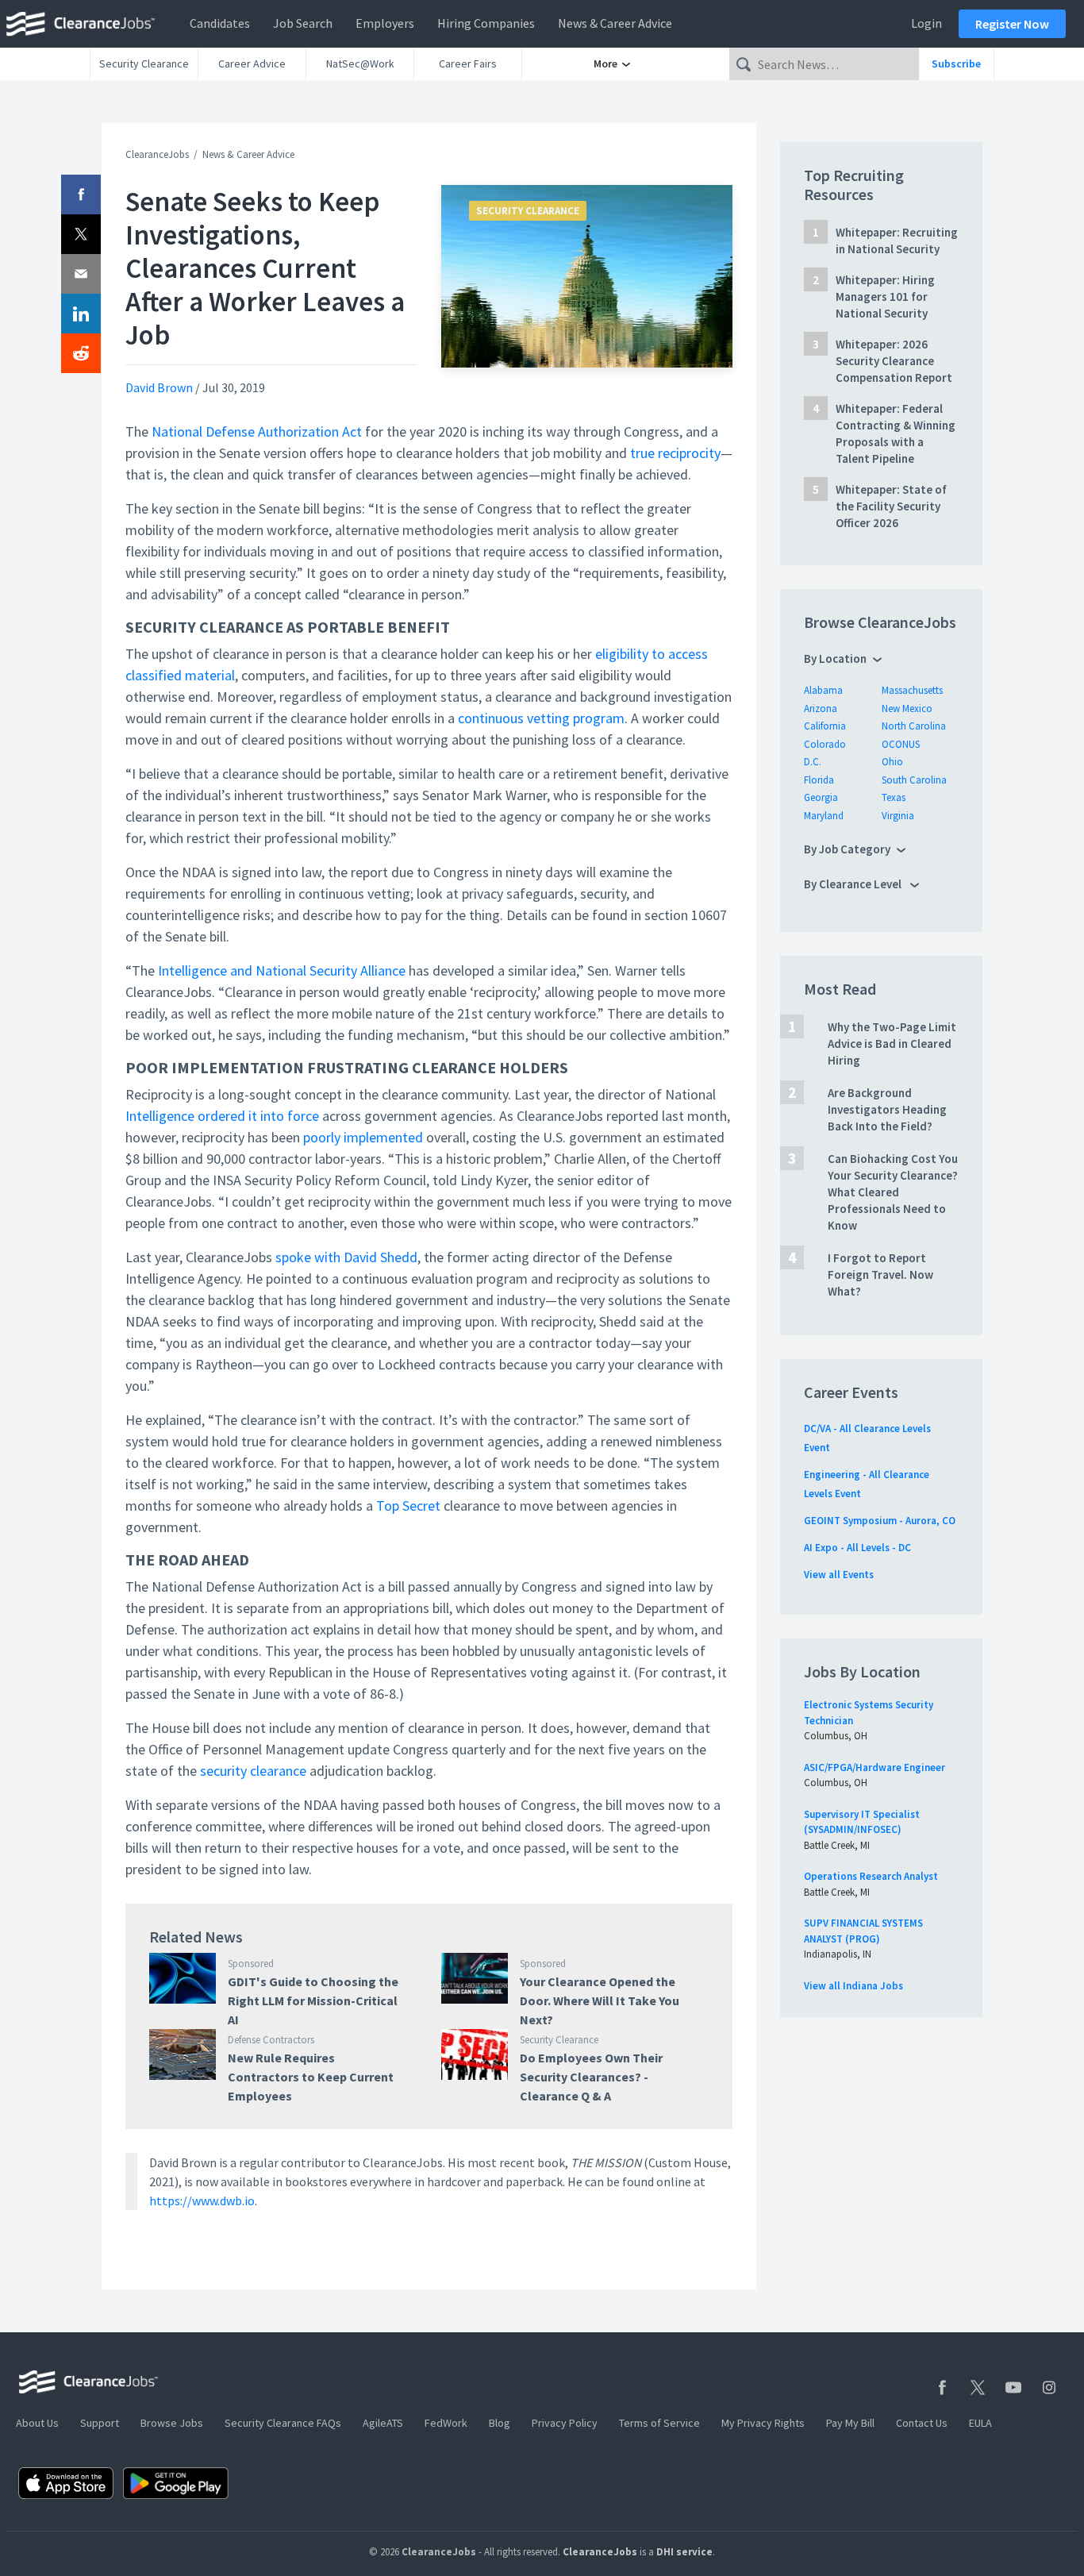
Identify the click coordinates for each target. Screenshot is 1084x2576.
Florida (819, 780)
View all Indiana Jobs (853, 1986)
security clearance (253, 1771)
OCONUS (901, 744)
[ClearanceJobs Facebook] (942, 2387)
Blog (500, 2423)
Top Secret (408, 1506)
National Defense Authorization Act (257, 431)
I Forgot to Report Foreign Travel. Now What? (880, 1275)
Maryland (824, 816)
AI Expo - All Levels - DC (857, 1548)
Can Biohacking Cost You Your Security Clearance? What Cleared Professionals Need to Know (893, 1192)
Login (926, 23)
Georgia (821, 797)
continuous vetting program (541, 718)
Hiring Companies (486, 23)
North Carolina (914, 726)
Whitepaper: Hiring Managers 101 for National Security (885, 296)
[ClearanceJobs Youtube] (1013, 2387)
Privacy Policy (565, 2423)
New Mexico (907, 708)
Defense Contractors (271, 2040)
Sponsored (251, 1964)
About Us (37, 2423)
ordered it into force (258, 1116)
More (607, 64)
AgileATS (383, 2423)
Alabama (823, 690)
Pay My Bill (850, 2423)
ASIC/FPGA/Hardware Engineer (875, 1767)
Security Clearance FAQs (283, 2423)
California (825, 726)
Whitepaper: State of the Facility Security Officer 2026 (891, 506)
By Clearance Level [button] (854, 884)
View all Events (839, 1575)
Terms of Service (659, 2423)
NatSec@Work (360, 64)
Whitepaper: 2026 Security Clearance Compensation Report (894, 361)
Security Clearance (144, 64)
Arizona (821, 708)
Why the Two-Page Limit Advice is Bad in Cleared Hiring (892, 1043)
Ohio (892, 762)
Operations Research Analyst (871, 1876)
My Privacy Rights (763, 2423)
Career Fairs (468, 64)
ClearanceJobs (157, 154)
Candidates (220, 23)
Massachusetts (912, 690)
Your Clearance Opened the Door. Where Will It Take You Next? (600, 2000)
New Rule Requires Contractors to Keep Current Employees (311, 2077)
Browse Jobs (172, 2423)
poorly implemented (363, 1137)
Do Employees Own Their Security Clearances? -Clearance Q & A (591, 2077)
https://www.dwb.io (202, 2201)
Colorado (825, 744)
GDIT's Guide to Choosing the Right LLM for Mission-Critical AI (313, 2000)
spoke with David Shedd (346, 1257)
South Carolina (914, 780)
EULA (980, 2423)
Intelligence (160, 1116)
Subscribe (956, 64)
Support (100, 2423)
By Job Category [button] (847, 849)
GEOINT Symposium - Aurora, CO (880, 1521)
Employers (385, 23)
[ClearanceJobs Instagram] (1049, 2387)
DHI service (684, 2552)
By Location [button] (835, 658)
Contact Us (922, 2423)
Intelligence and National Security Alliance (282, 970)
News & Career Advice (615, 23)
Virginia (898, 816)
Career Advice (252, 64)
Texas (894, 797)
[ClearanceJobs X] (978, 2387)
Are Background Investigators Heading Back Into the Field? (887, 1109)
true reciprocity (675, 453)
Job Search (303, 23)
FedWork (446, 2423)
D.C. (813, 762)
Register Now (1012, 24)
